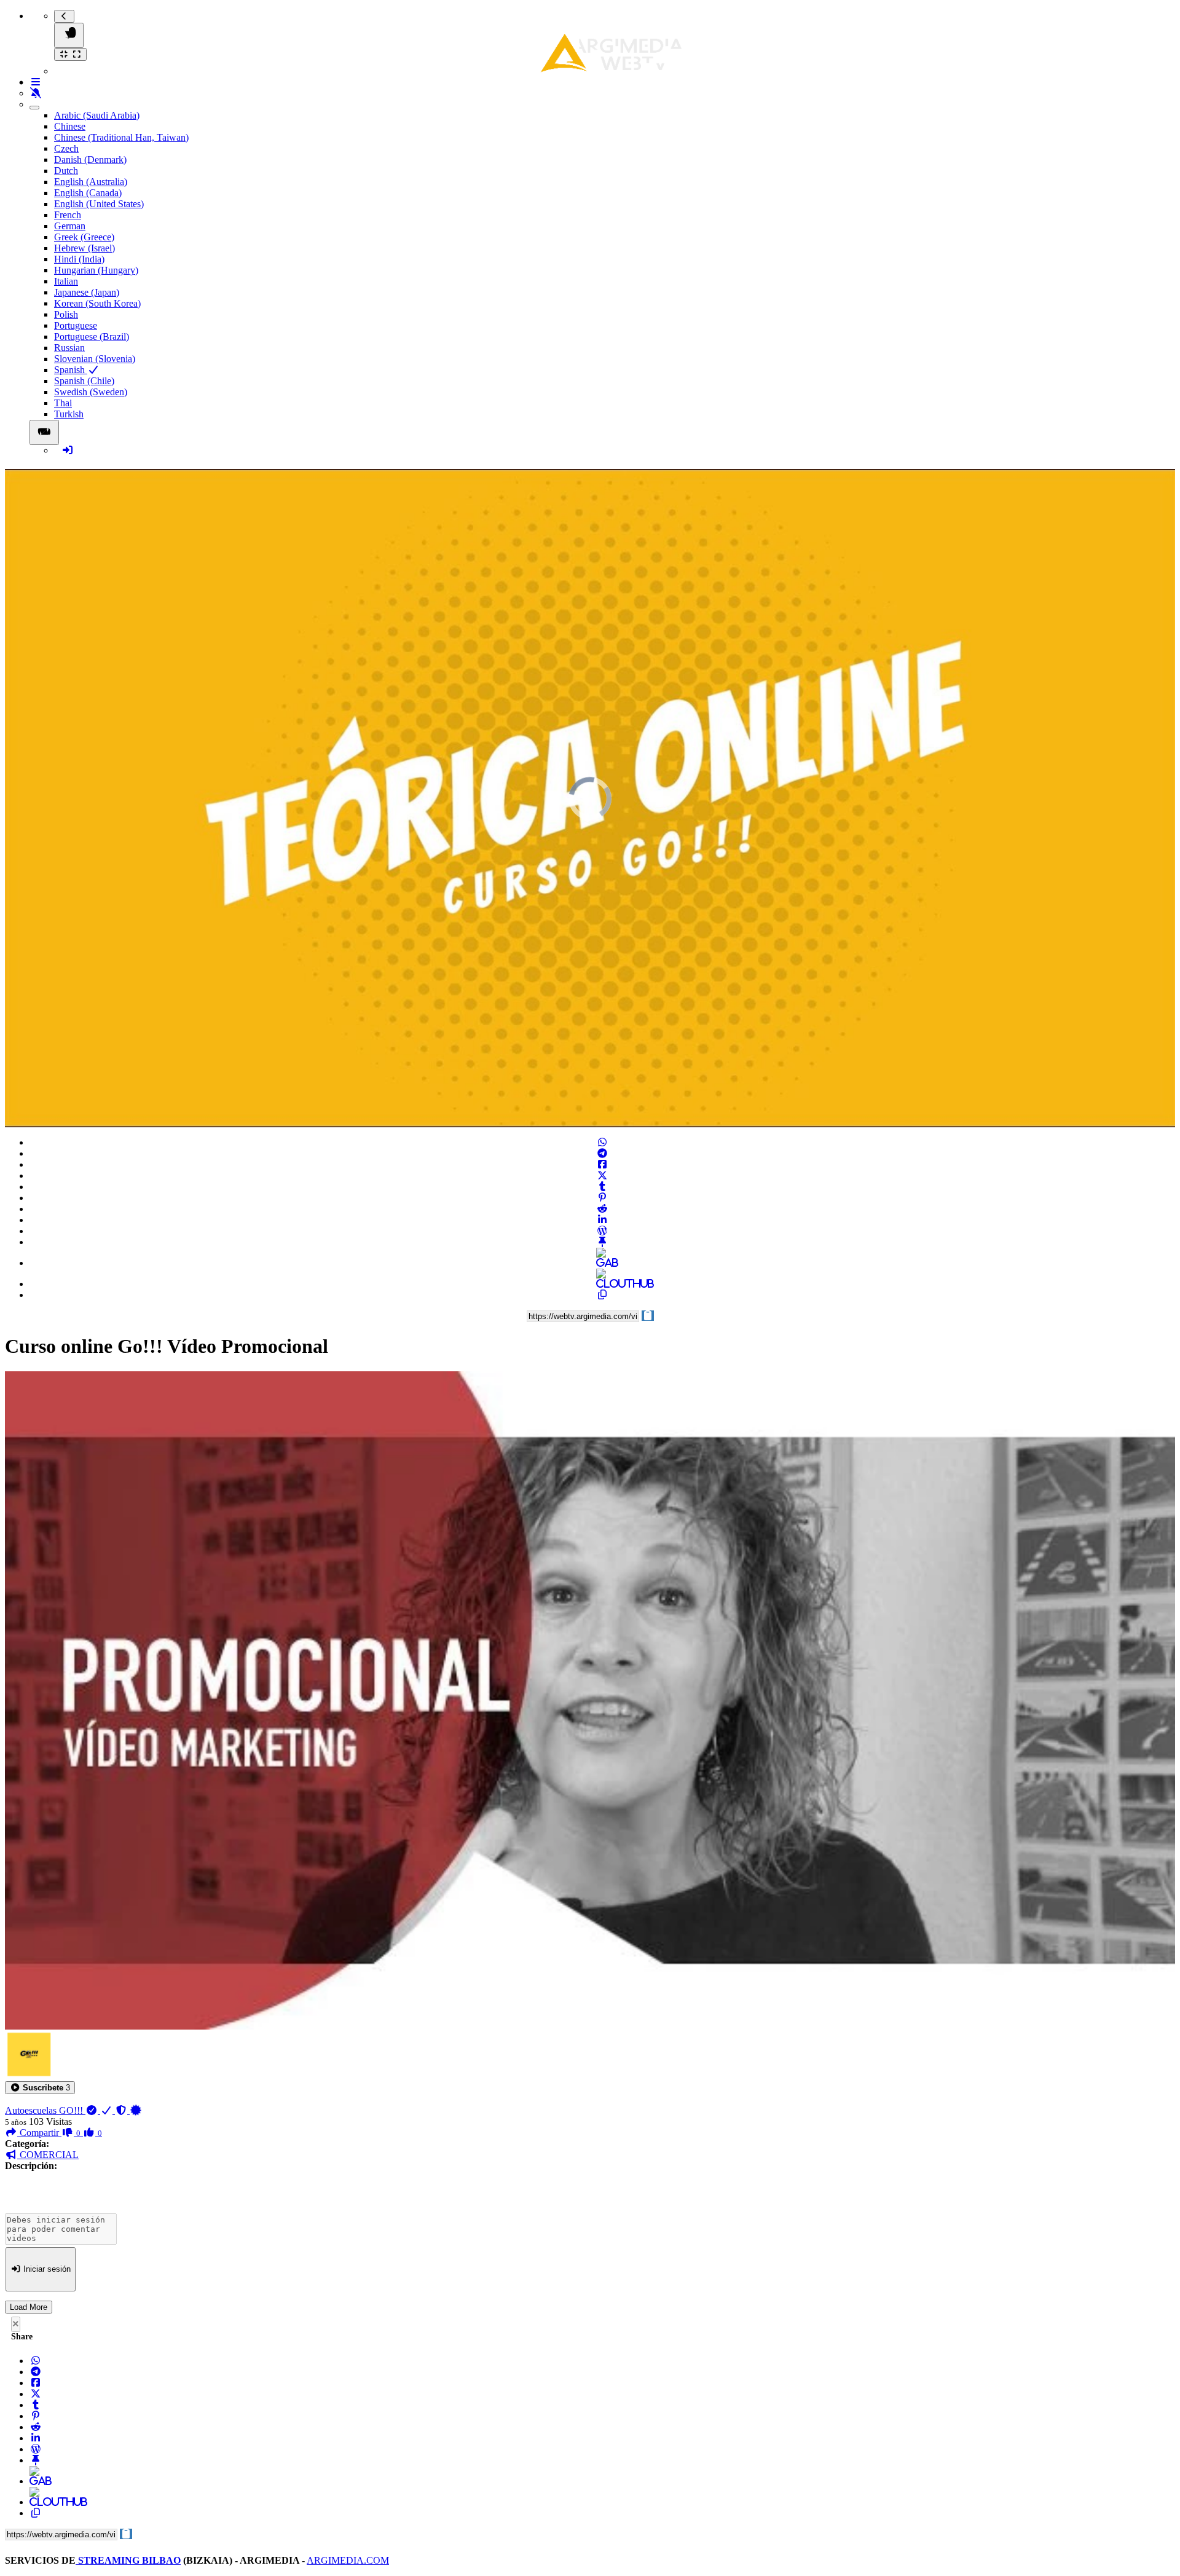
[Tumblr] (602, 1187)
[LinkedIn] (602, 1220)
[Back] (64, 16)
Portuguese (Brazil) (92, 337)
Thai (63, 403)
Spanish (71, 370)
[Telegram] (602, 1153)
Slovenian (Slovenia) (95, 359)
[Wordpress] (602, 1231)
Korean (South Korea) (97, 303)
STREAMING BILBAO (128, 2560)
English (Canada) (88, 193)
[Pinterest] (602, 1198)
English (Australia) (91, 182)
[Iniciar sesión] (68, 450)
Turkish (69, 414)
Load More (29, 2307)
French (68, 215)
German (70, 226)
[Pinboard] (602, 1242)
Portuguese (76, 325)
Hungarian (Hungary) (96, 270)
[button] (40, 2088)
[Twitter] (602, 1176)
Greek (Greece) (84, 237)
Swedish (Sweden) (91, 392)
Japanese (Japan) (87, 292)
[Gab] (602, 1263)
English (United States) (99, 204)
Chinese (70, 126)
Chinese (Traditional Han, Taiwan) (121, 137)
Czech (66, 148)
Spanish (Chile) (84, 381)
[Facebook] (602, 1164)
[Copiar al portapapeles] (602, 1295)
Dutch (66, 171)
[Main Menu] (69, 35)
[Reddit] (602, 1209)
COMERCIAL (48, 2155)
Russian (69, 348)
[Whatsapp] (602, 1142)
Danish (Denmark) (90, 160)
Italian (66, 281)
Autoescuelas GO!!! (45, 2110)
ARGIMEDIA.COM (348, 2560)
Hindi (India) (79, 259)
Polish (66, 314)
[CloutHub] (602, 1284)
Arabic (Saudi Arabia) (97, 115)
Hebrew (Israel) (85, 248)
